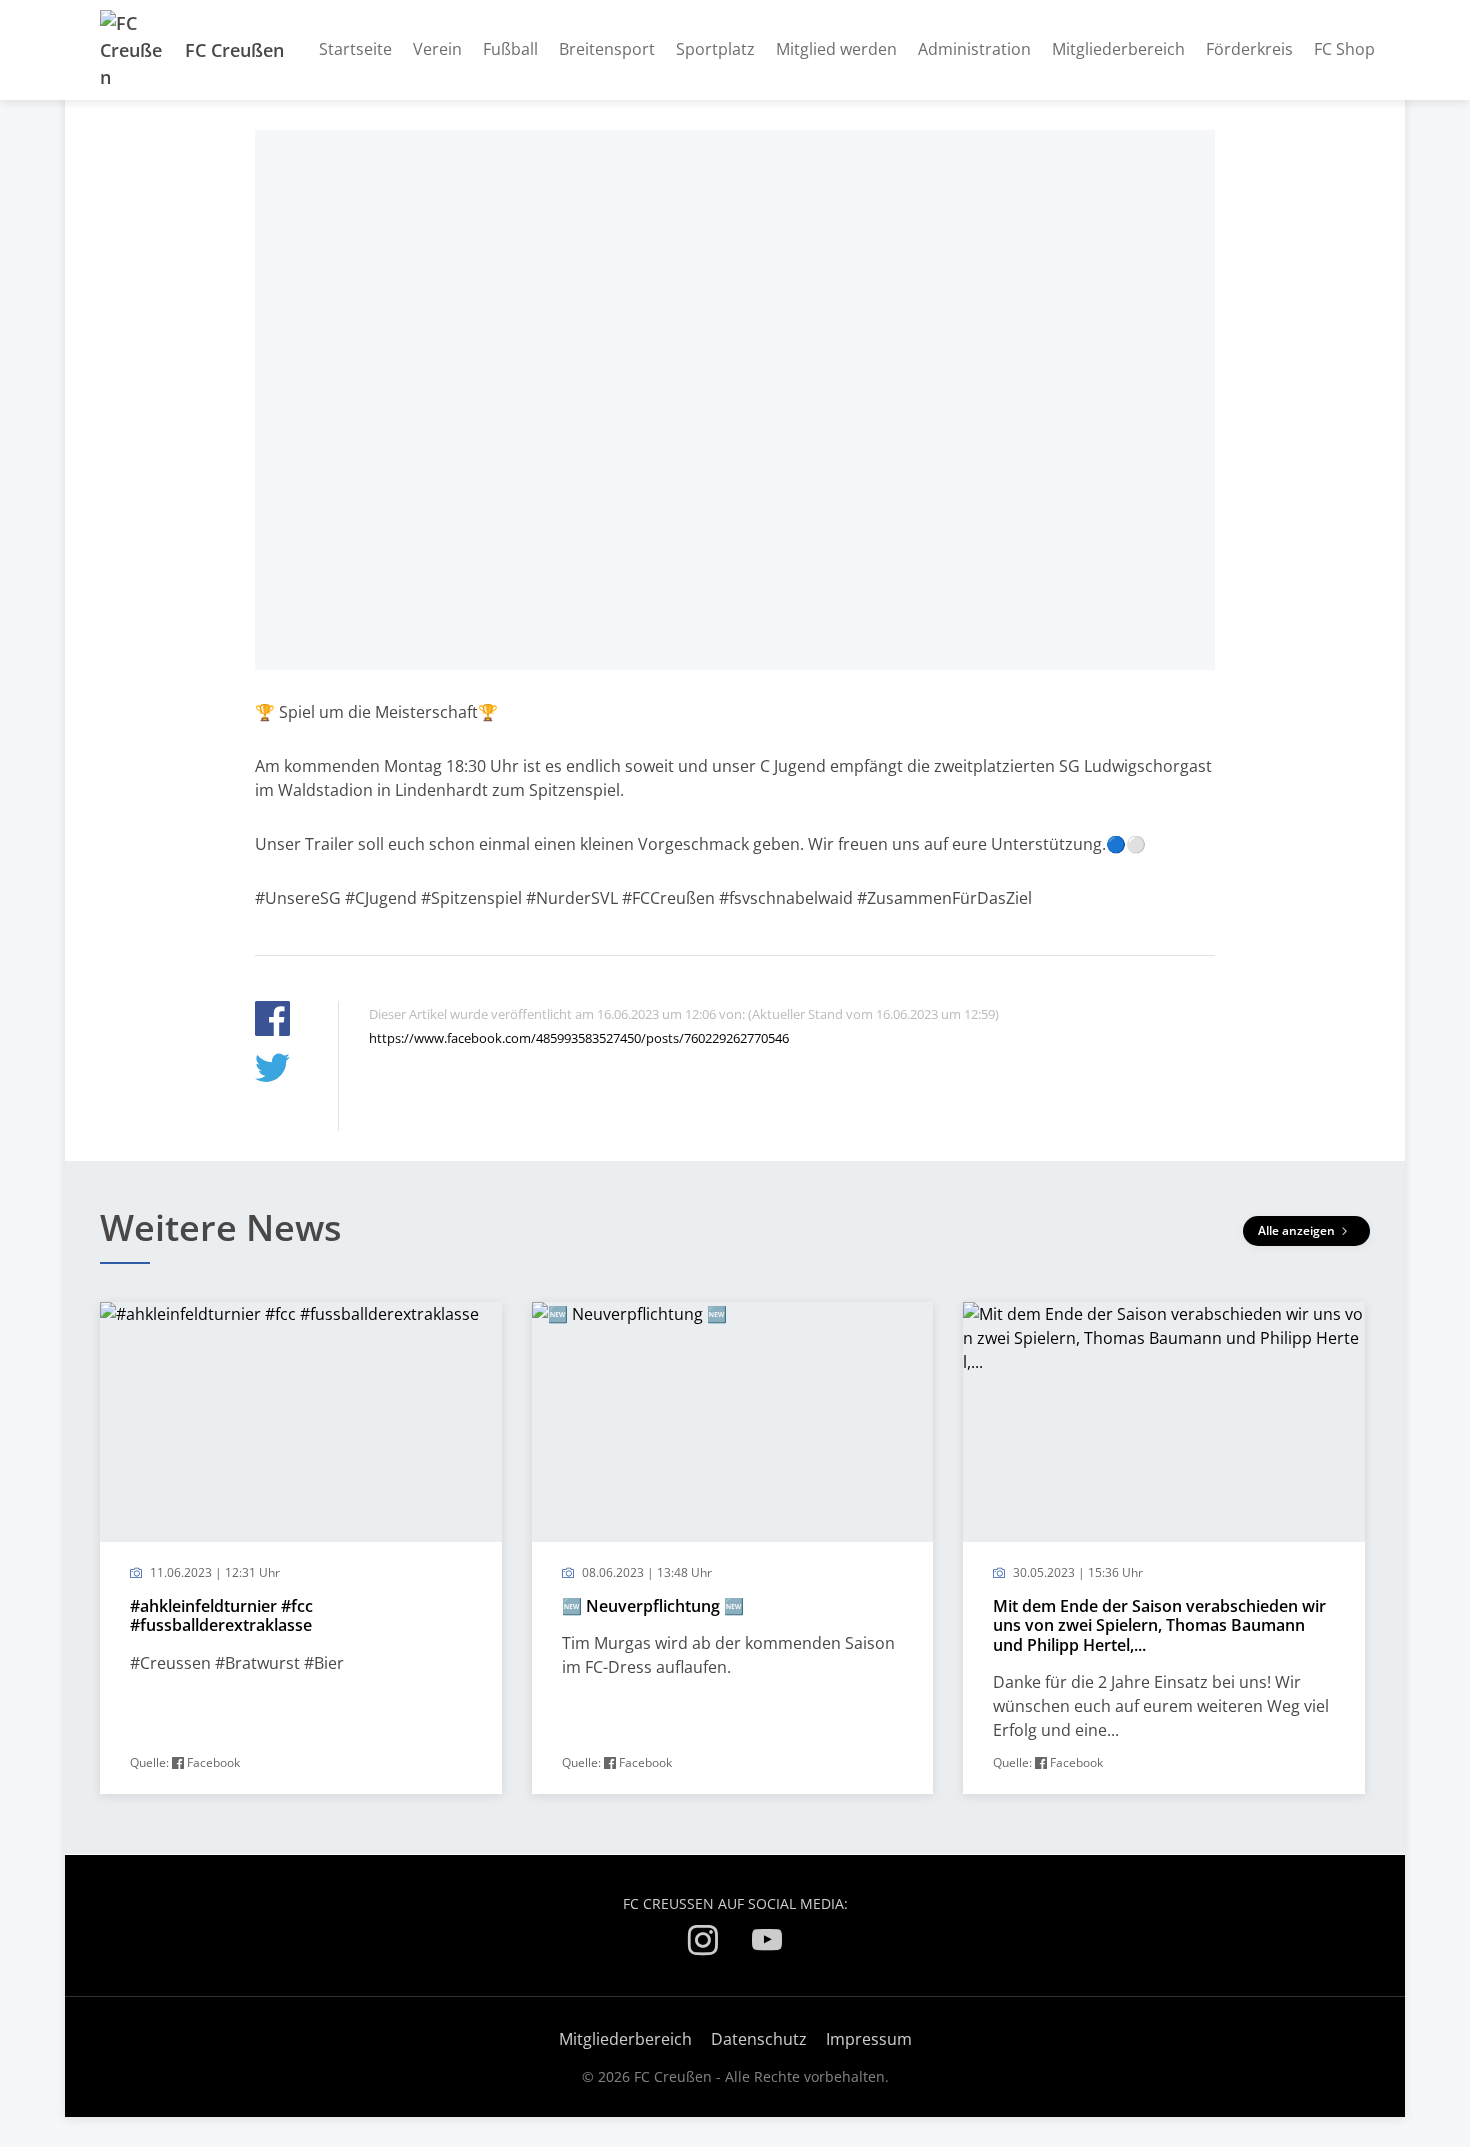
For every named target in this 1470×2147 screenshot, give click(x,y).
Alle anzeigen (1298, 1230)
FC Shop (1344, 49)
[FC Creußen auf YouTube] (767, 1943)
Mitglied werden (836, 49)
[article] (301, 1548)
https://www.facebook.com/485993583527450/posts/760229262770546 (579, 1038)
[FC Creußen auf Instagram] (703, 1943)
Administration (974, 49)
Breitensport (607, 49)
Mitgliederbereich (1118, 49)
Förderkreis (1249, 49)
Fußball (510, 49)
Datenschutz (759, 2039)
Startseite (355, 49)
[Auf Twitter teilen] (272, 1070)
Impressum (869, 2039)
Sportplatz (715, 49)
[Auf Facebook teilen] (272, 1021)
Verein (437, 49)
